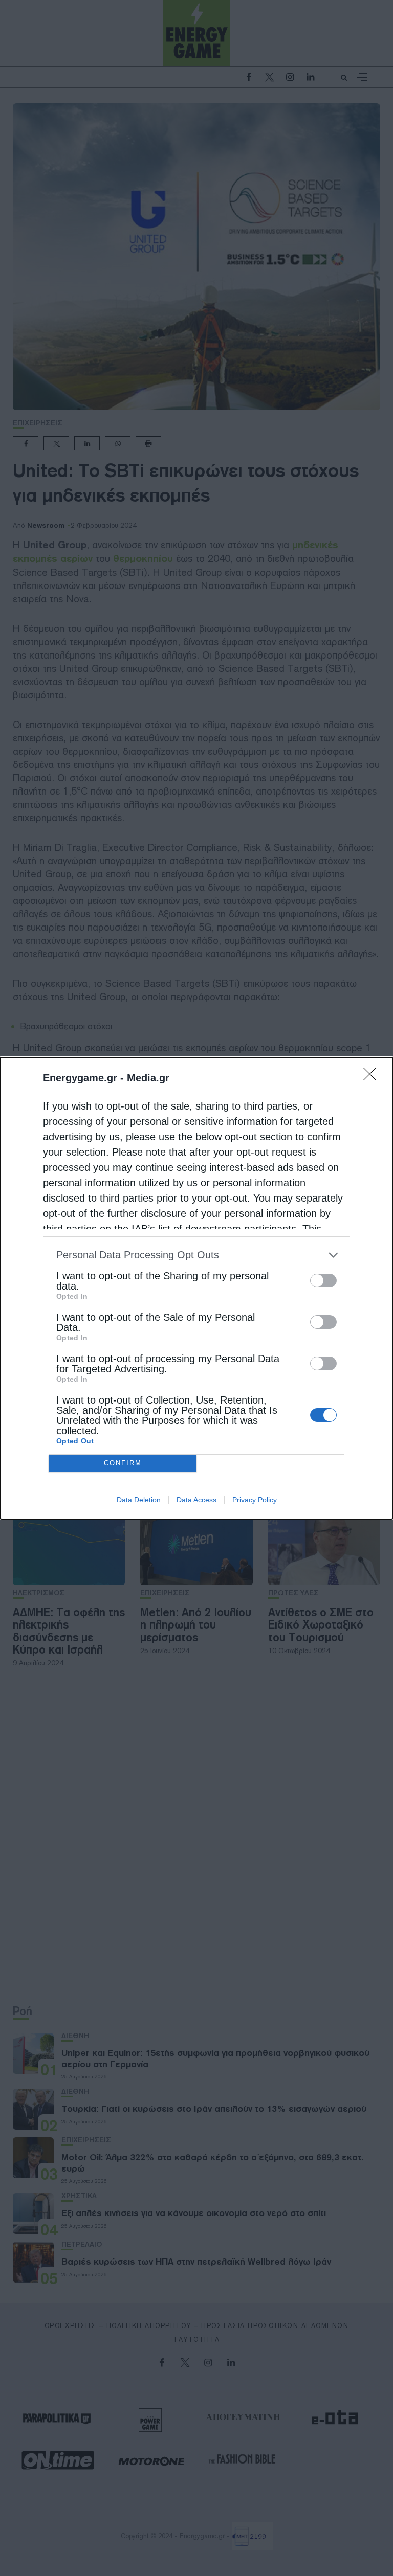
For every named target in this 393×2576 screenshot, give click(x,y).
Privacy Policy (255, 1500)
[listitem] (196, 1255)
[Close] (373, 1077)
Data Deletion (139, 1500)
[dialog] (196, 1288)
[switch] (323, 1281)
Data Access (196, 1500)
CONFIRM (123, 1463)
